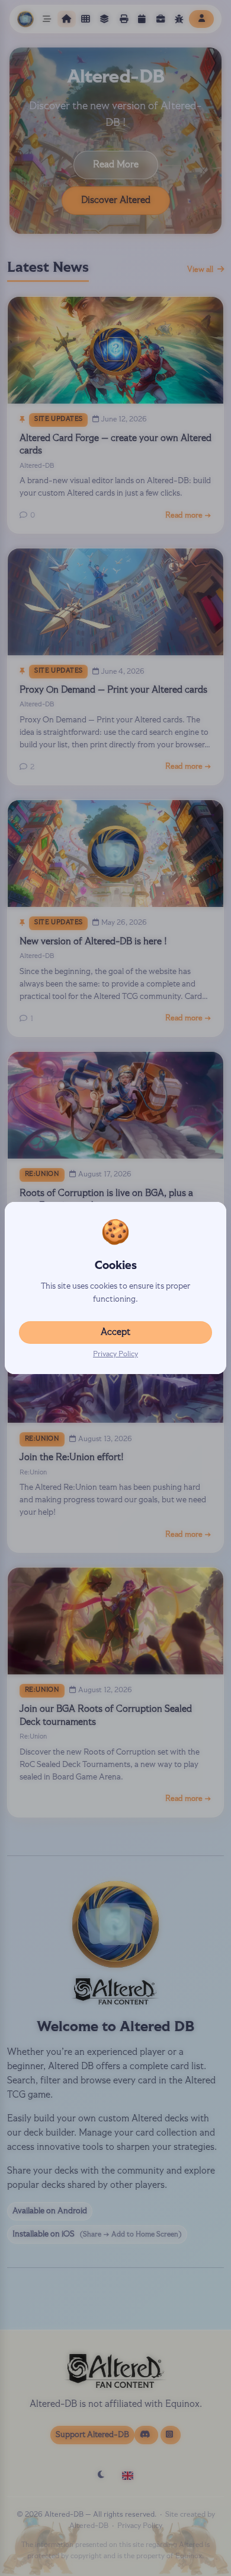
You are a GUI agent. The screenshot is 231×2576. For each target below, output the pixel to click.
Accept (115, 1333)
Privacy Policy (115, 1354)
